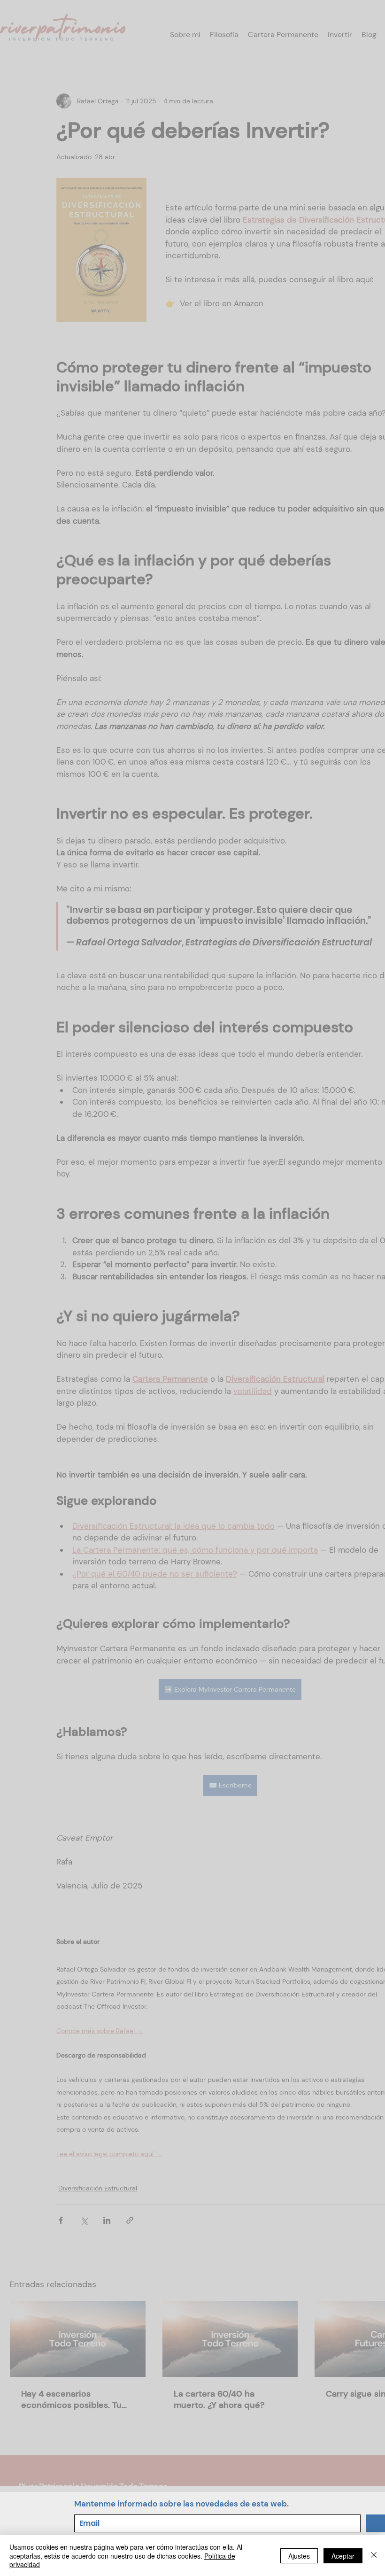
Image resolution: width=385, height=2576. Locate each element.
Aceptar (343, 2556)
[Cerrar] (374, 2556)
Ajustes (299, 2556)
